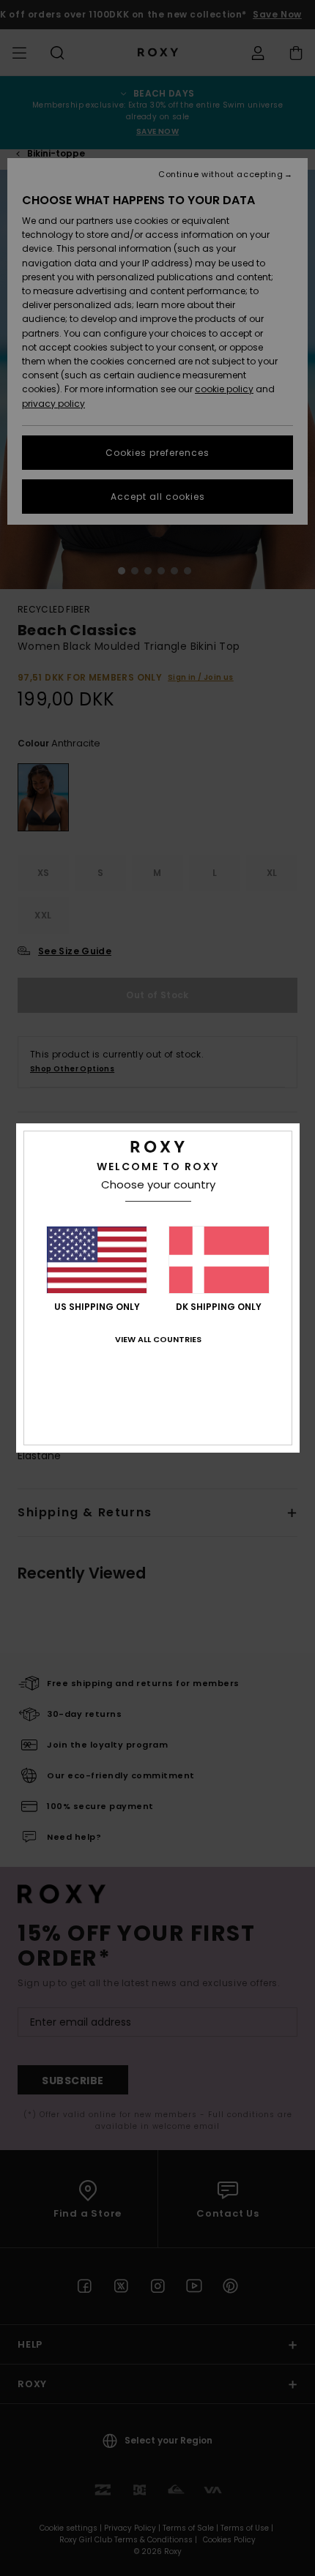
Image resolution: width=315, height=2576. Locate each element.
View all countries (158, 1339)
